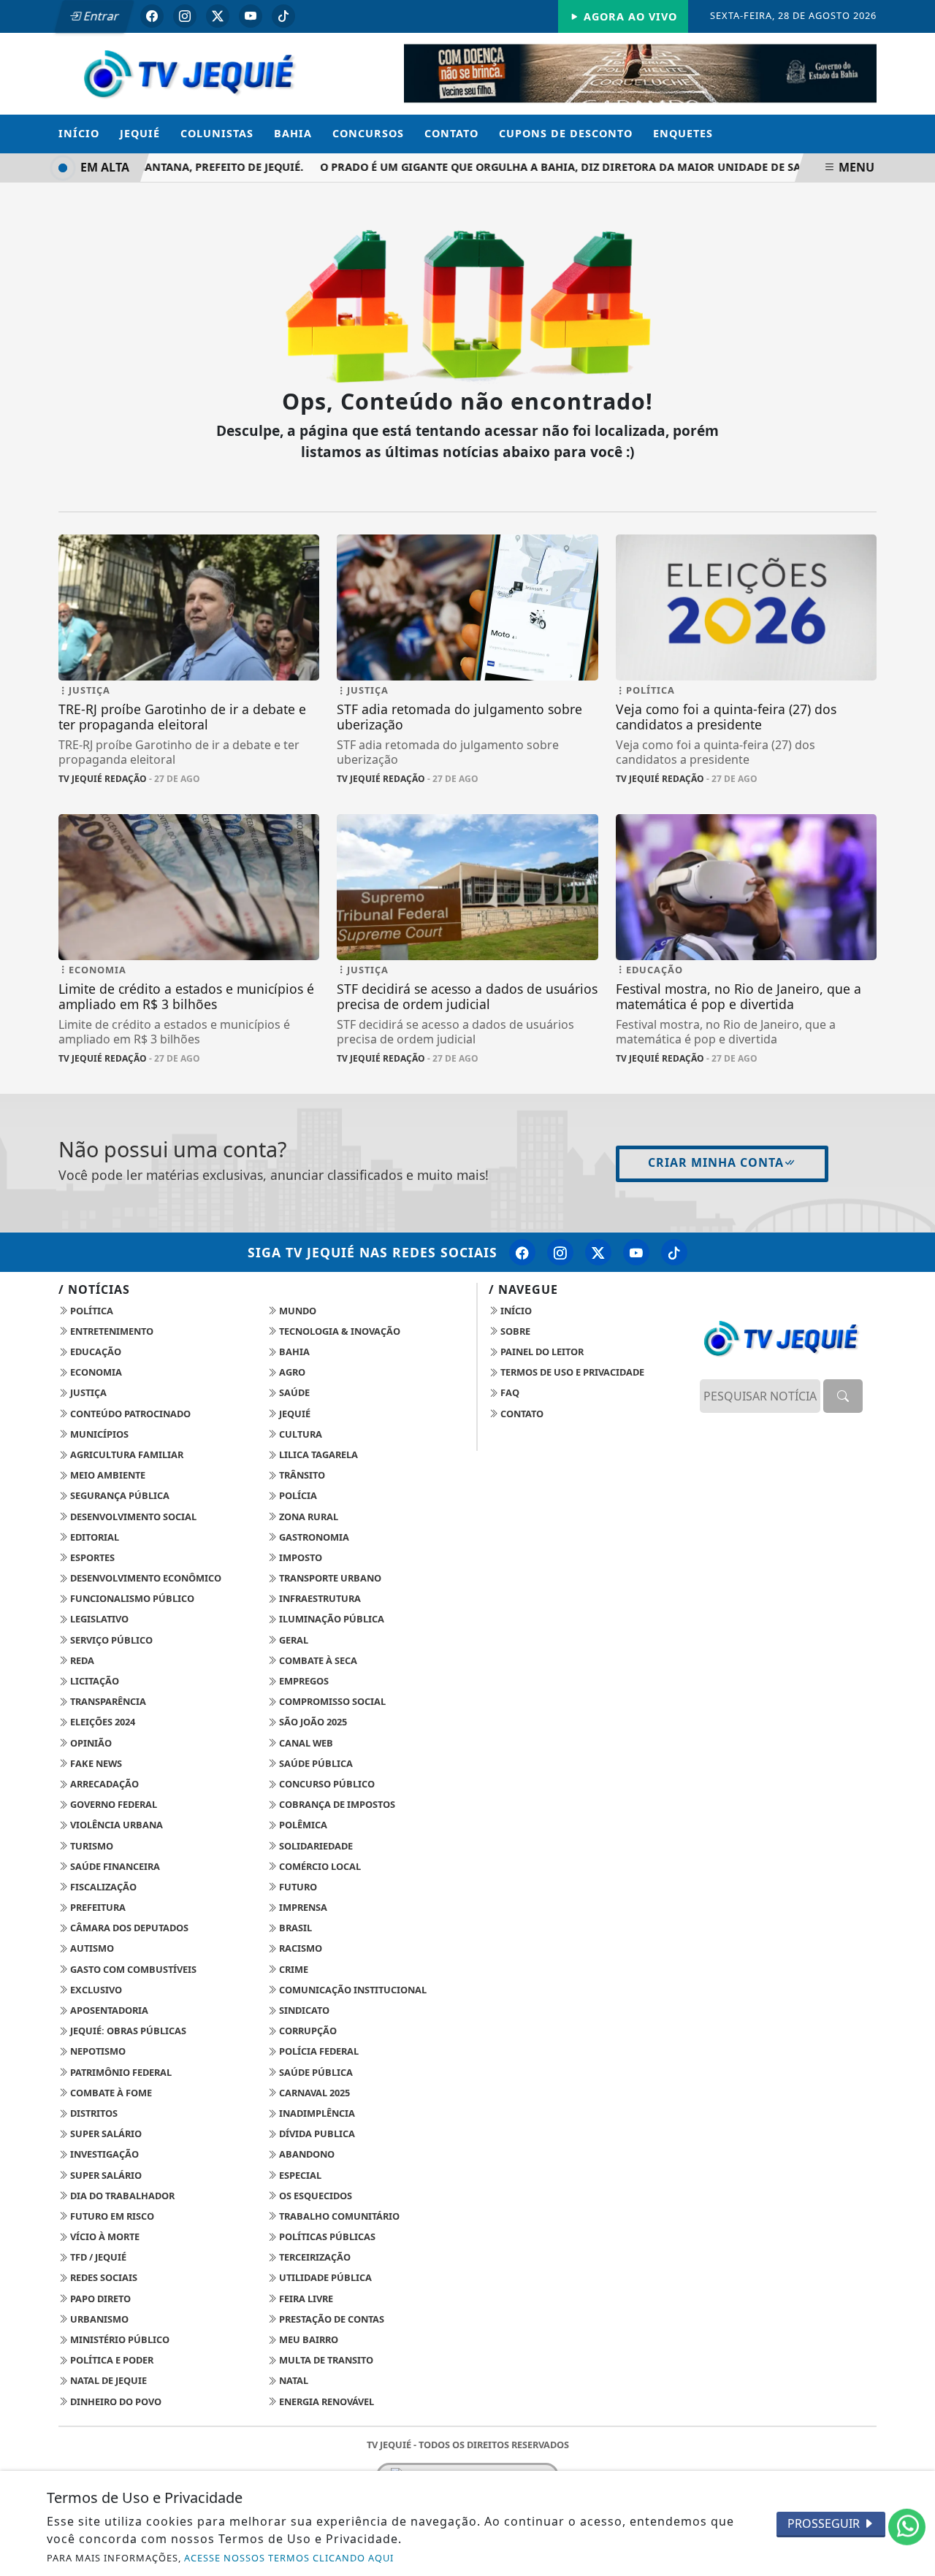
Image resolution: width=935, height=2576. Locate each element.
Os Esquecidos (314, 2196)
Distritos (93, 2113)
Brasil (294, 1928)
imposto (299, 1557)
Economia (95, 1372)
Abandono (306, 2154)
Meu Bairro (308, 2339)
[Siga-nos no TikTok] (674, 1252)
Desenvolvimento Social (132, 1517)
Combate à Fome (110, 2093)
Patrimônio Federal (120, 2072)
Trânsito (301, 1475)
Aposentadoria (108, 2010)
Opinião (90, 1743)
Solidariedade (315, 1846)
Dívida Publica (316, 2134)
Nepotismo (97, 2051)
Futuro (297, 1887)
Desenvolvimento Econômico (145, 1578)
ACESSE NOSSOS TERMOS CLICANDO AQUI (289, 2558)
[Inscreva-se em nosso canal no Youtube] (636, 1252)
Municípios (98, 1434)
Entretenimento (111, 1331)
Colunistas (217, 133)
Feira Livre (305, 2299)
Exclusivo (95, 1990)
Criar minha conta (716, 1162)
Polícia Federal (318, 2051)
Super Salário (105, 2134)
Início (79, 133)
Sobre (514, 1331)
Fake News (95, 1763)
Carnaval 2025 (313, 2093)
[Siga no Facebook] (152, 16)
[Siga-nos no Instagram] (560, 1252)
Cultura (299, 1434)
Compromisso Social (331, 1701)
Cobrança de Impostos (336, 1804)
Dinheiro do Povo (115, 2401)
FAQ (509, 1392)
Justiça (87, 1392)
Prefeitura (97, 1907)
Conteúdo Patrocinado (129, 1414)
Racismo (299, 1948)
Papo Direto (99, 2299)
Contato (451, 133)
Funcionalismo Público (131, 1598)
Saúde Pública (315, 1763)
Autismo (91, 1948)
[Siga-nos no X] (598, 1252)
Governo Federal (112, 1804)
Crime (293, 1969)
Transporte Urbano (329, 1578)
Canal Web (305, 1743)
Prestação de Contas (331, 2319)
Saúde (293, 1392)
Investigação (103, 2154)
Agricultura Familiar (126, 1454)
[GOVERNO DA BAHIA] (640, 72)
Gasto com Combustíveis (132, 1969)
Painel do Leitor (541, 1352)
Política (91, 1311)
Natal (293, 2380)
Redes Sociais (103, 2277)
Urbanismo (98, 2319)
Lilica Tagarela (317, 1454)
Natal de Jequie (107, 2380)
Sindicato (303, 2010)
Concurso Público (326, 1784)
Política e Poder (111, 2360)
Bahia (293, 133)
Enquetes (683, 133)
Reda (81, 1660)
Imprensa (302, 1907)
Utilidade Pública (324, 2277)
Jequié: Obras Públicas (127, 2031)
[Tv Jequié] (189, 72)
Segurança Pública (119, 1495)
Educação (95, 1352)
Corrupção (307, 2031)
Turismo (91, 1846)
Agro (291, 1372)
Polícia (297, 1495)
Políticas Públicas (326, 2236)
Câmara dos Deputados (128, 1928)
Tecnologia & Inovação (339, 1331)
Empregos (303, 1681)
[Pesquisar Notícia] (843, 1396)
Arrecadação (103, 1784)
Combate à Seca (317, 1660)
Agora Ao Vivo (629, 16)
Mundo (297, 1311)
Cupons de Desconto (566, 133)
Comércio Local (319, 1866)
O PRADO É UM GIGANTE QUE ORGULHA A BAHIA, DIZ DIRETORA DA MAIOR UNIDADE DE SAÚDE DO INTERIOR (589, 167)
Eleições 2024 (102, 1722)
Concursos (368, 133)
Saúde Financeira (114, 1866)
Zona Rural (308, 1517)
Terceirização (314, 2257)
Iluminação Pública (331, 1619)
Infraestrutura (319, 1598)
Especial (299, 2175)
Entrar (100, 16)
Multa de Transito (325, 2360)
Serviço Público (110, 1640)
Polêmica (302, 1825)
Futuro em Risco (111, 2216)
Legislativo (98, 1619)
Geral (293, 1640)
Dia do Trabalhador (121, 2196)
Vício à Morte (104, 2236)
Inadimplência (316, 2113)
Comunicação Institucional (352, 1990)
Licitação (93, 1681)
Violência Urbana (115, 1825)
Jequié (140, 133)
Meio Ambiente (107, 1475)
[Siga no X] (218, 16)
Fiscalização (102, 1887)
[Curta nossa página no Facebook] (522, 1252)
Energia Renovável (325, 2401)
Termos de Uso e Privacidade (571, 1372)
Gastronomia (313, 1537)
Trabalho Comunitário (338, 2216)
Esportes (91, 1557)
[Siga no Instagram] (185, 16)
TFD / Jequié (97, 2257)
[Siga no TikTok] (283, 16)
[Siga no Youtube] (251, 16)
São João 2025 (312, 1722)
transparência (107, 1701)
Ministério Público (119, 2339)
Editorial (93, 1537)
